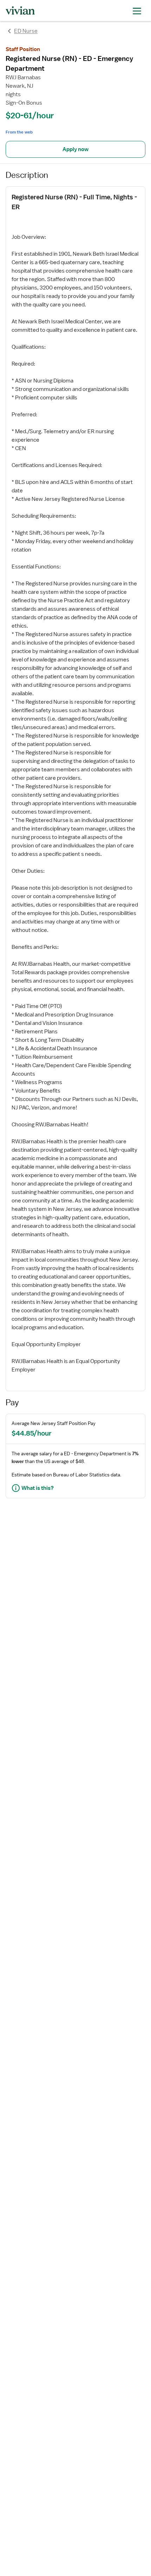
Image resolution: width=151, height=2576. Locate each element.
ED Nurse (26, 31)
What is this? (38, 1488)
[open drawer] (137, 10)
